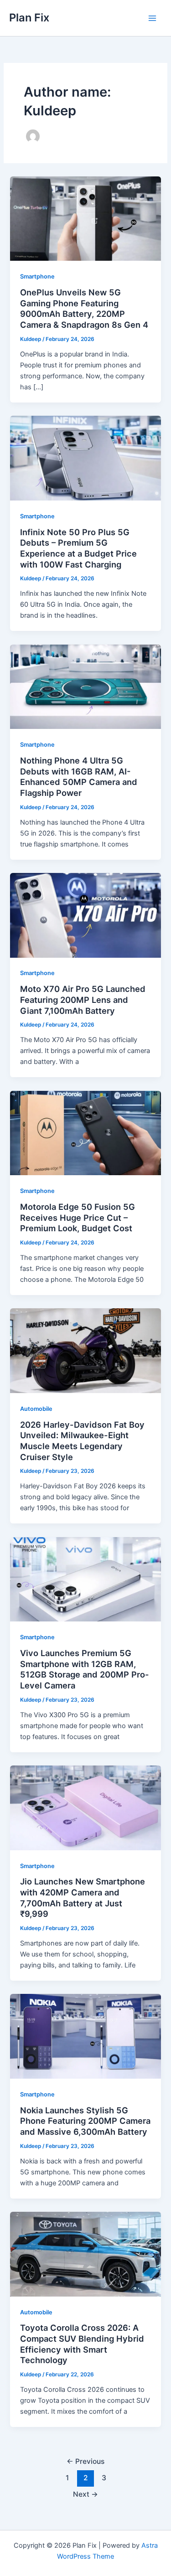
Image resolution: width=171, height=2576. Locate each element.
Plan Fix (29, 18)
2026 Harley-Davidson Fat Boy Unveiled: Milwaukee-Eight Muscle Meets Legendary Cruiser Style (82, 1441)
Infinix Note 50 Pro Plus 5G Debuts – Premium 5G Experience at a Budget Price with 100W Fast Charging (78, 548)
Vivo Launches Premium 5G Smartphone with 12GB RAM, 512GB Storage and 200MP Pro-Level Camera (85, 1669)
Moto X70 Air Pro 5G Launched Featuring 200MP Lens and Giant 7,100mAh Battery (83, 999)
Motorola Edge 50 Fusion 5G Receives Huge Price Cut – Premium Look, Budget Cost (78, 1217)
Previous (85, 2461)
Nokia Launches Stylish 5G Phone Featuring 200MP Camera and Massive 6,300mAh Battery (85, 2121)
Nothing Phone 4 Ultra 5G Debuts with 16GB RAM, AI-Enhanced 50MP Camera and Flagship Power (79, 777)
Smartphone (37, 276)
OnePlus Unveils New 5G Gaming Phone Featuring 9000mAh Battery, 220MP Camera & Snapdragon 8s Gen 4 (84, 308)
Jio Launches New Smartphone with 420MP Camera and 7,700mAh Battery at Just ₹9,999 (83, 1897)
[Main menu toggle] (152, 18)
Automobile (36, 1409)
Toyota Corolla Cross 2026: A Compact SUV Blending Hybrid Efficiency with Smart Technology (82, 2344)
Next (85, 2494)
